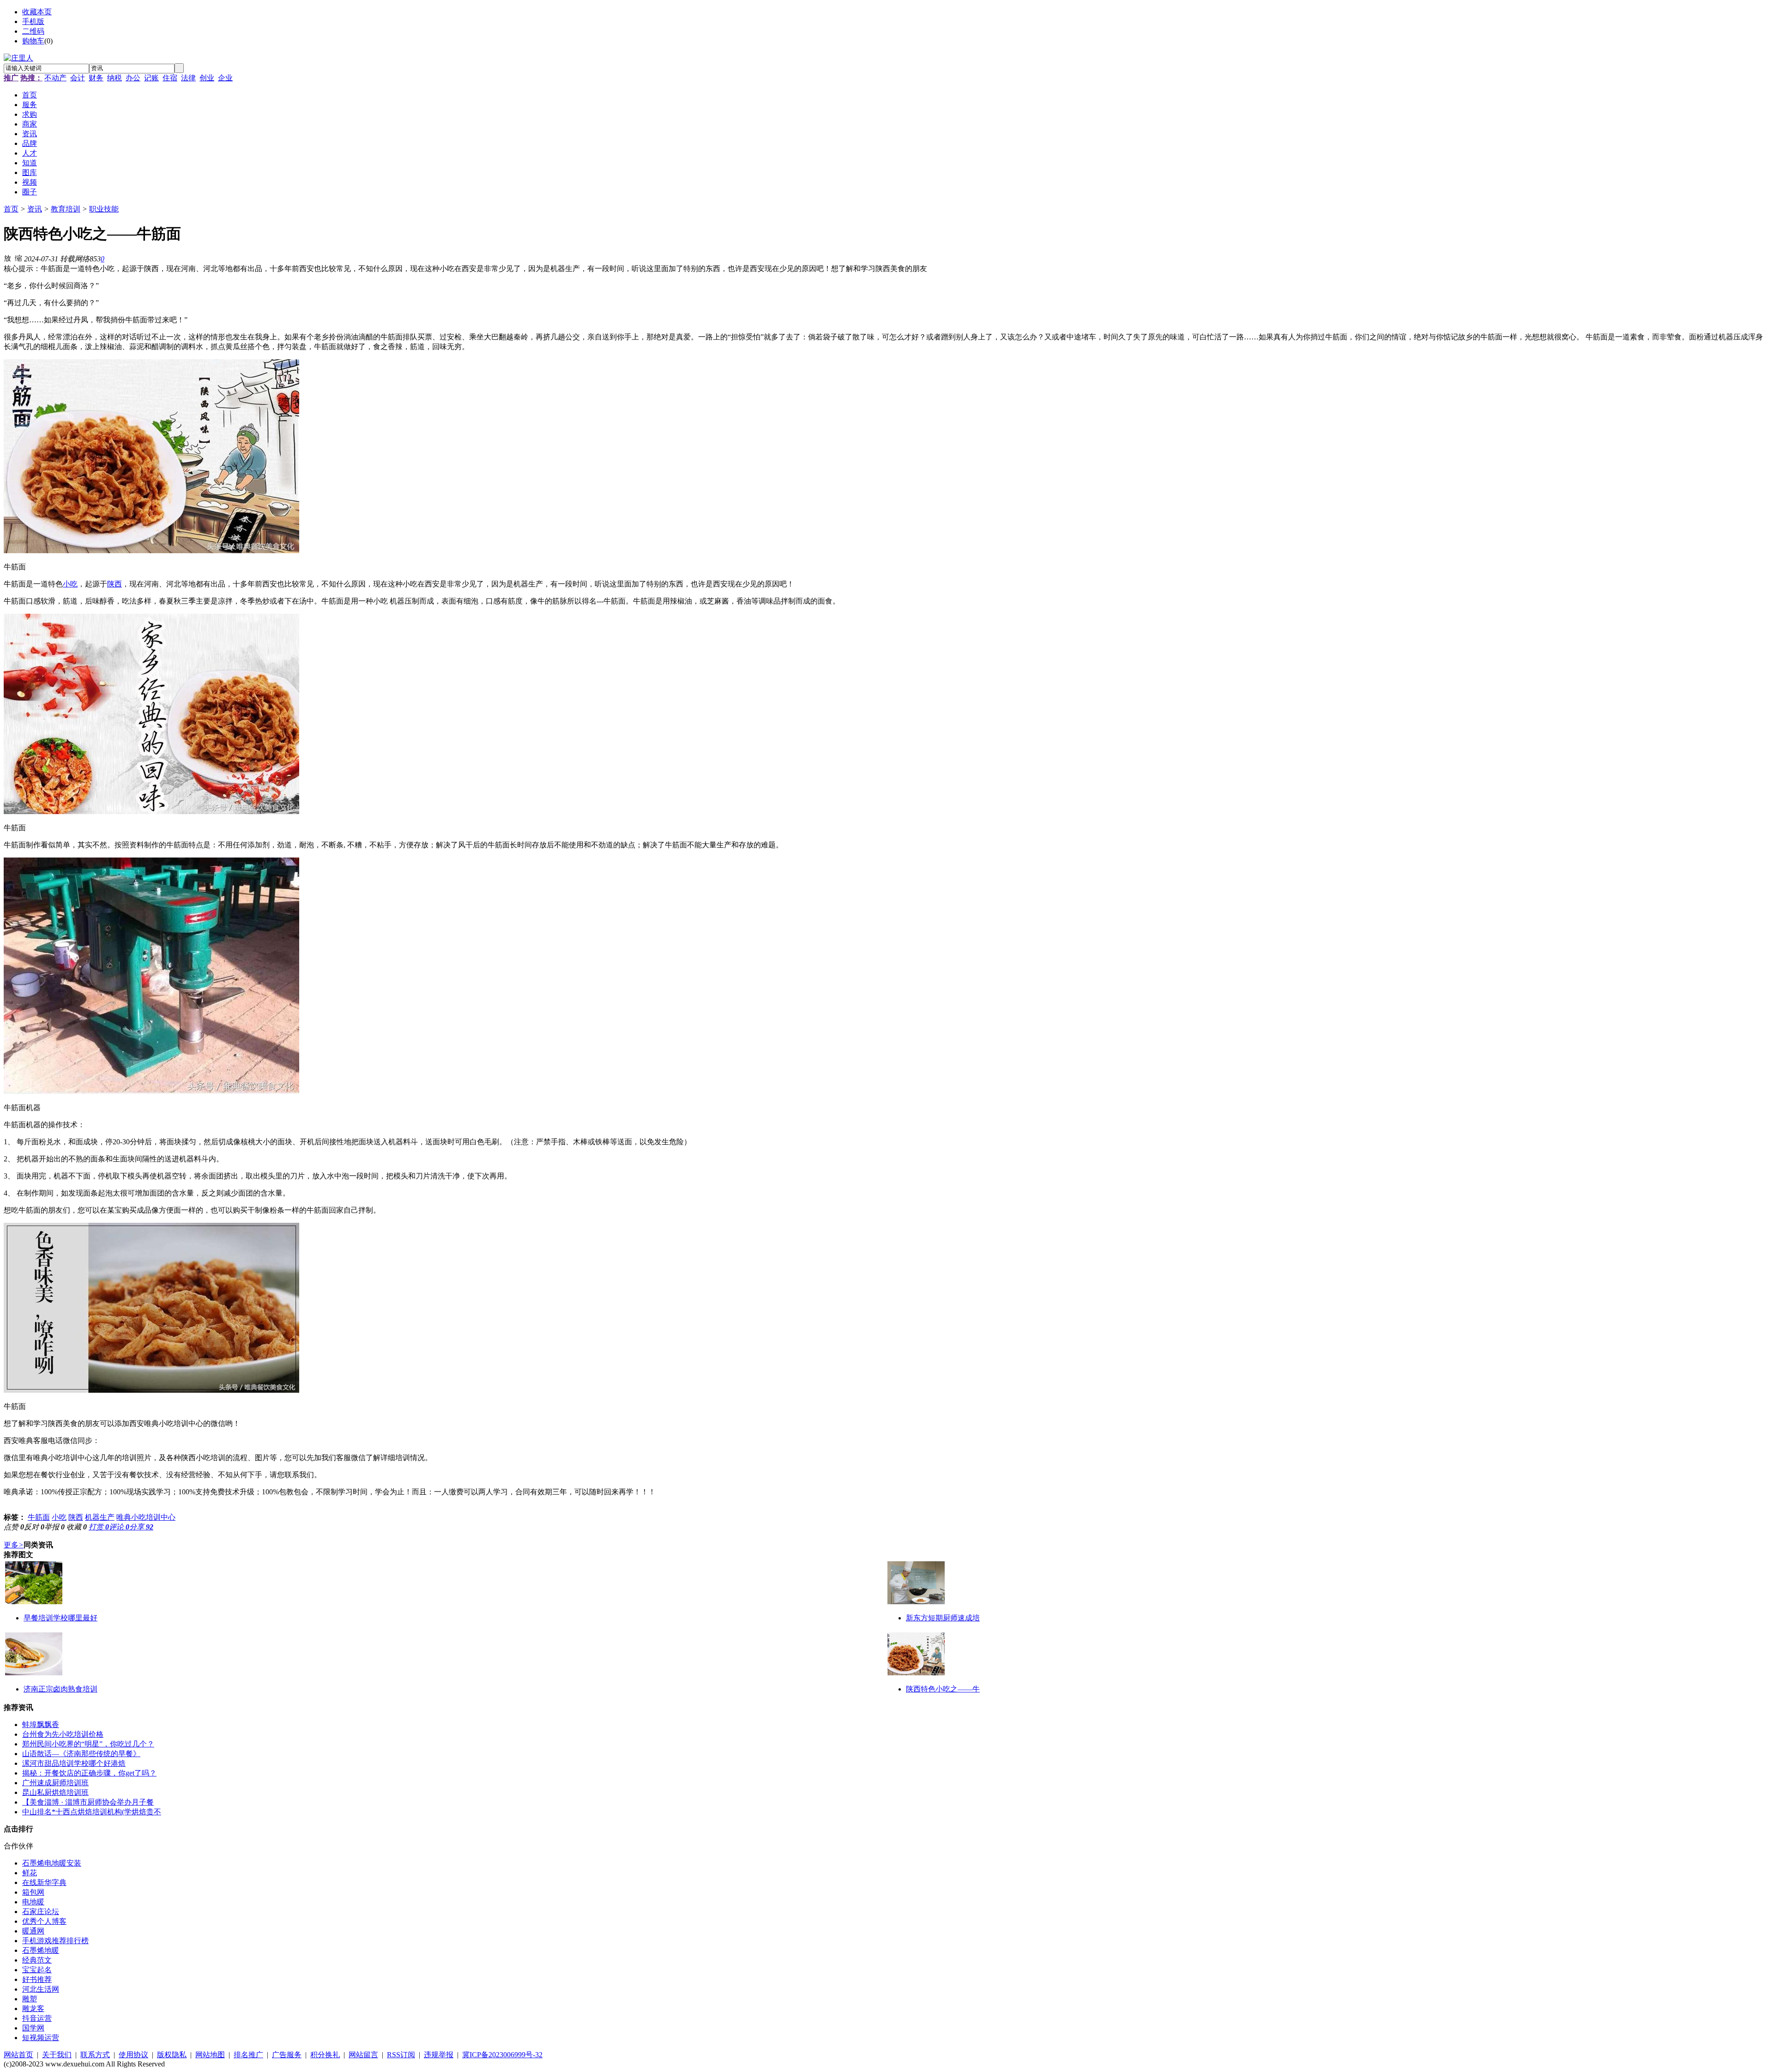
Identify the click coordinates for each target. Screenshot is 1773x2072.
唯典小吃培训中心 (146, 1517)
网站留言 (363, 2055)
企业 (225, 78)
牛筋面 (39, 1517)
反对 (34, 1527)
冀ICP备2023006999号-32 (502, 2055)
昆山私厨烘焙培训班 (55, 1792)
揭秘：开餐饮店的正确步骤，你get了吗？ (89, 1773)
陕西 (115, 584)
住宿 (170, 78)
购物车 (33, 41)
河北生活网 (41, 1989)
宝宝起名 (37, 1970)
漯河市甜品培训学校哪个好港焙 (74, 1763)
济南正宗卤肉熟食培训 (60, 1689)
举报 (54, 1527)
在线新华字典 (44, 1882)
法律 (188, 78)
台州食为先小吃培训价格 (63, 1734)
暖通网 (33, 1931)
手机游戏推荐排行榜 (55, 1941)
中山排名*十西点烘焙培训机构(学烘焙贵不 (92, 1812)
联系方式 (95, 2055)
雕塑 (30, 1999)
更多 (14, 1545)
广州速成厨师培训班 (55, 1783)
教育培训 (66, 209)
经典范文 (37, 1960)
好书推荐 (37, 1979)
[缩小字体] (18, 258)
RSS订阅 (401, 2055)
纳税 (115, 78)
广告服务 (287, 2055)
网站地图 (210, 2055)
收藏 (77, 1527)
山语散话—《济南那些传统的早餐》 (81, 1754)
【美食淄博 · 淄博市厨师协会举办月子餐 (88, 1802)
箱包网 (33, 1892)
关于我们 (57, 2055)
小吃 (70, 584)
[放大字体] (7, 258)
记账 (151, 78)
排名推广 (248, 2055)
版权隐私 (172, 2055)
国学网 (33, 2028)
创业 (207, 78)
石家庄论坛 (41, 1912)
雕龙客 (33, 2009)
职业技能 (104, 209)
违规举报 (439, 2055)
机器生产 (100, 1517)
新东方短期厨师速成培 (943, 1618)
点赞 (14, 1527)
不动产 (55, 78)
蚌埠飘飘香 (41, 1725)
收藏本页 (37, 12)
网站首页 (18, 2055)
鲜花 (30, 1873)
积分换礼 (325, 2055)
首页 (11, 209)
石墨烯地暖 (41, 1950)
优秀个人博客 (44, 1921)
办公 (133, 78)
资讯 (35, 209)
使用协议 (133, 2055)
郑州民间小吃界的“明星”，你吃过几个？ (88, 1744)
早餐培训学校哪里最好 (60, 1618)
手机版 (33, 21)
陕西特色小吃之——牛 (943, 1689)
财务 (96, 78)
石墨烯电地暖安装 (52, 1863)
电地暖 (33, 1902)
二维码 (33, 31)
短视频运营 (41, 2038)
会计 (78, 78)
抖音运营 (37, 2018)
